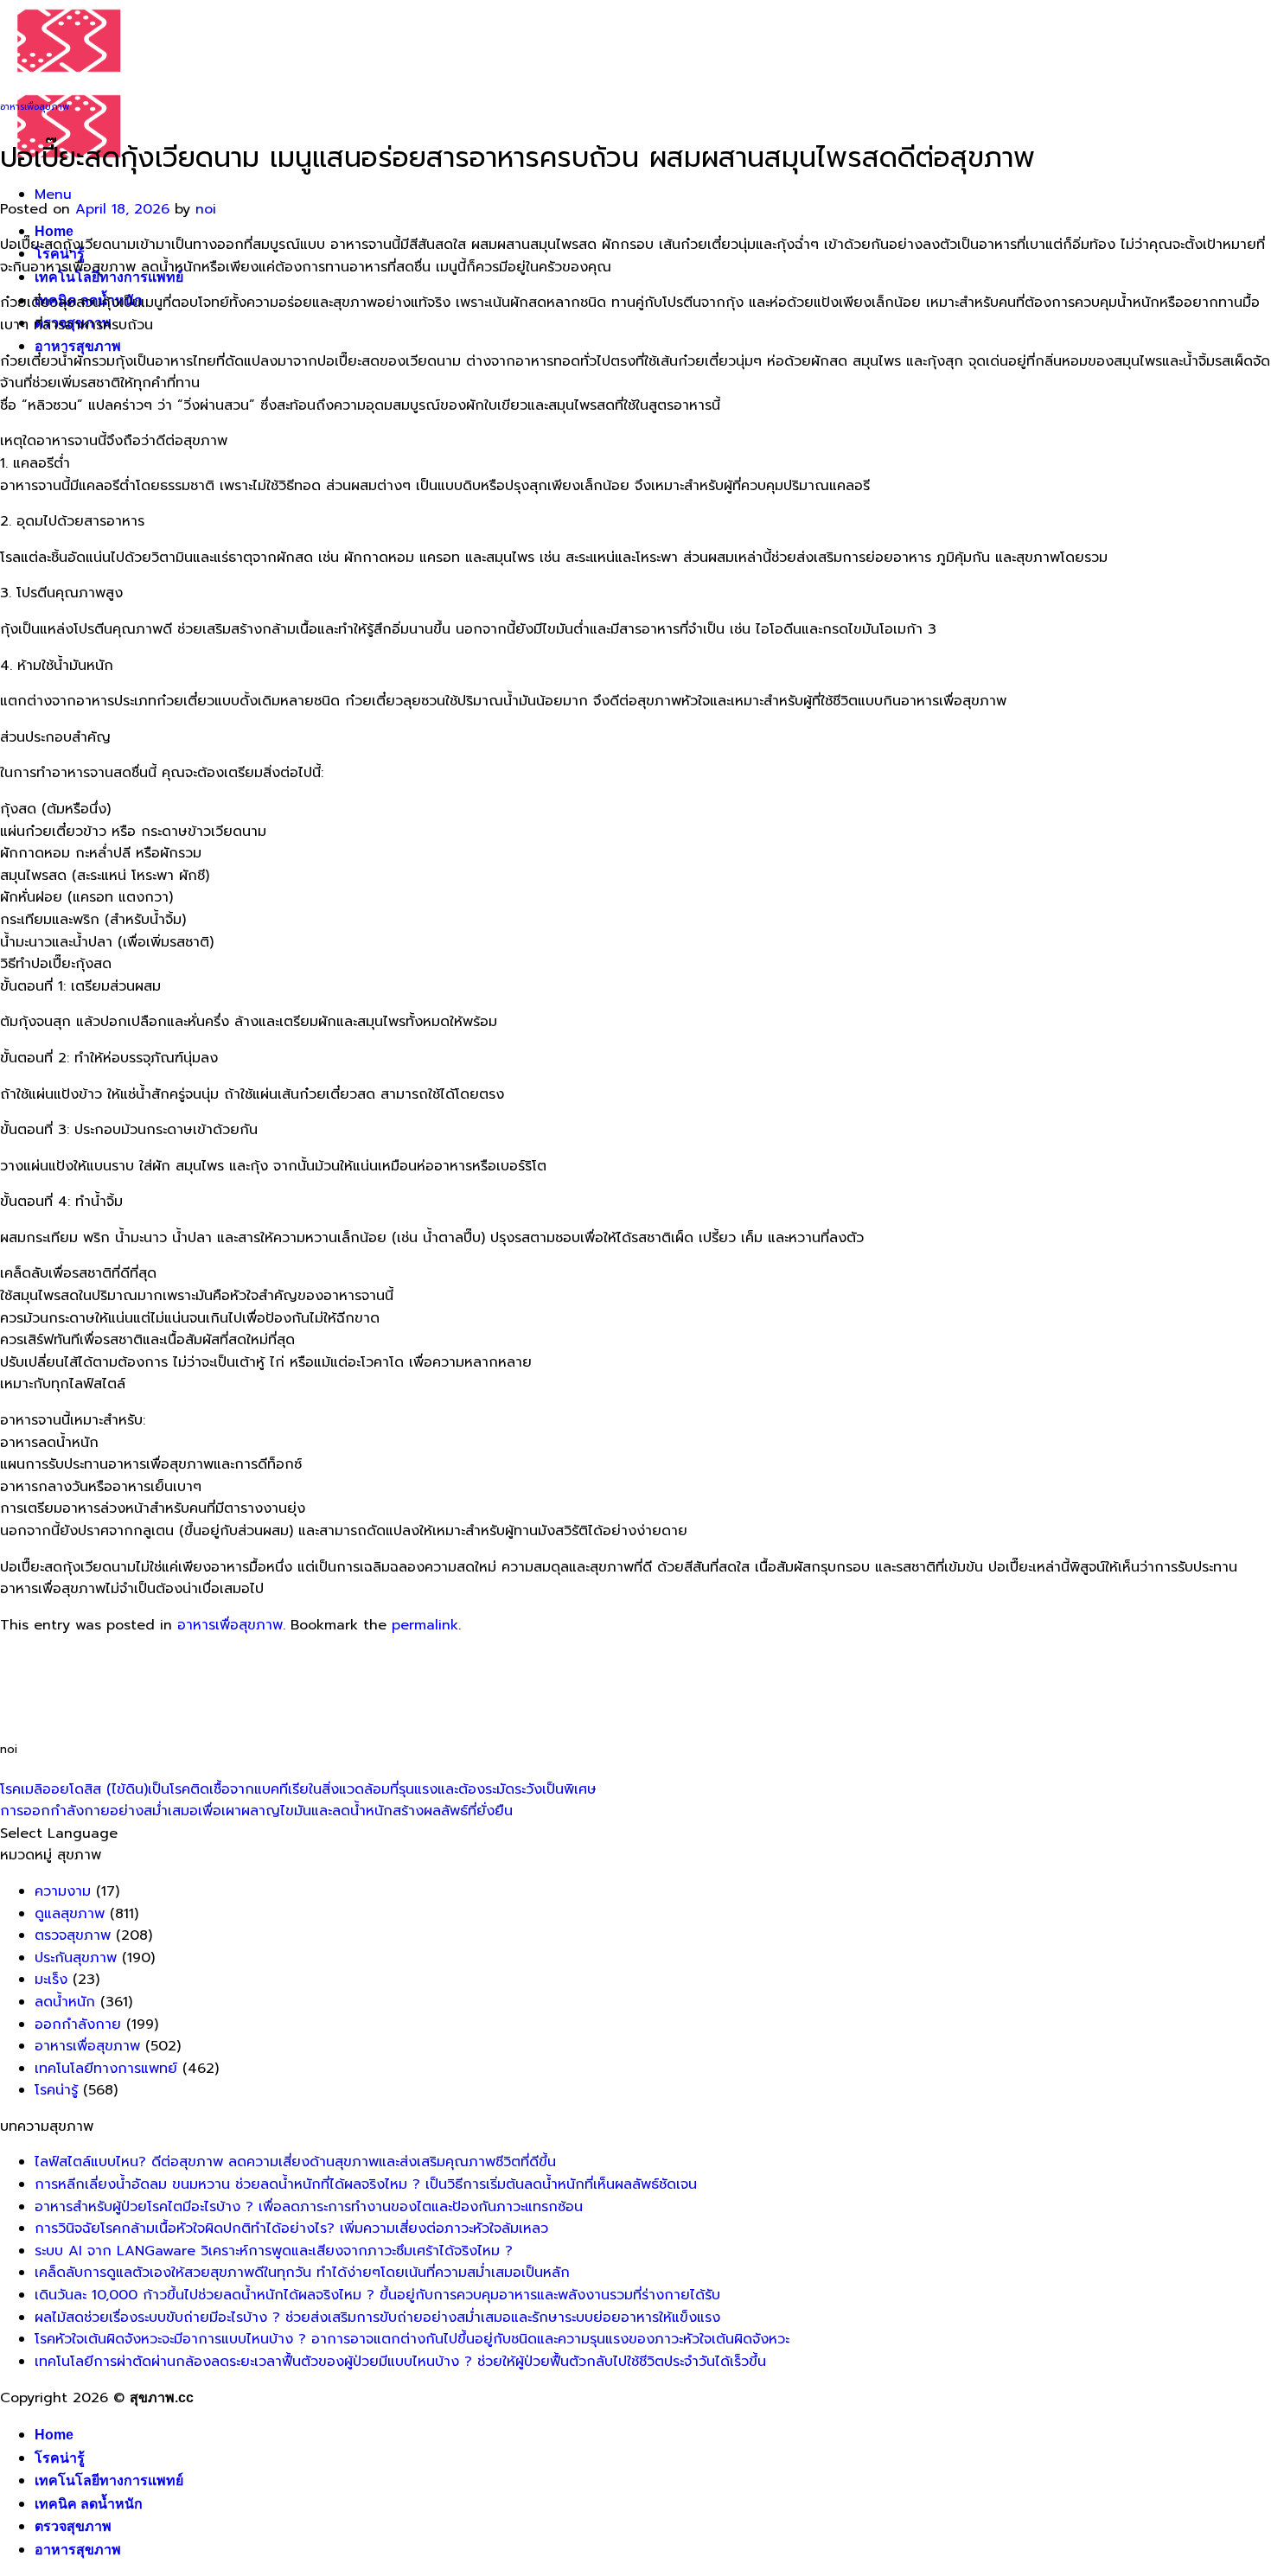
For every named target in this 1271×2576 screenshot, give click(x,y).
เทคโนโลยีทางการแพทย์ (106, 2069)
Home (54, 231)
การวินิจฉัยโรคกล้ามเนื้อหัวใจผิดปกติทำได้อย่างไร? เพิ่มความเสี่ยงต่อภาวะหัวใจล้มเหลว (291, 2228)
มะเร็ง (51, 1980)
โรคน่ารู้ (56, 2090)
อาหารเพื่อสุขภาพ (35, 107)
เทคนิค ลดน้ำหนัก (89, 2504)
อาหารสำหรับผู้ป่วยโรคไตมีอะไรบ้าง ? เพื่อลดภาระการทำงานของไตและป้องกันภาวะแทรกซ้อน (309, 2207)
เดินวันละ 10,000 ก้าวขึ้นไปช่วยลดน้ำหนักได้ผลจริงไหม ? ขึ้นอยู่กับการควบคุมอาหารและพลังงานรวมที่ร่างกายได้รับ (377, 2295)
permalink (425, 1625)
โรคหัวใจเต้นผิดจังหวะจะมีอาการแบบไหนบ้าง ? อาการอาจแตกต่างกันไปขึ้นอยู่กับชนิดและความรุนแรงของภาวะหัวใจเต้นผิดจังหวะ (412, 2339)
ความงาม (63, 1891)
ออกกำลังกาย (78, 2024)
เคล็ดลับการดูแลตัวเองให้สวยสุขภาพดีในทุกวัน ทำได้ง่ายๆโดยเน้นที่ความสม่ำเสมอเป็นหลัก (302, 2273)
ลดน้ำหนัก (65, 2002)
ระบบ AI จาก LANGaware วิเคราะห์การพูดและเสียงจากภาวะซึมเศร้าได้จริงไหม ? (274, 2251)
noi (206, 209)
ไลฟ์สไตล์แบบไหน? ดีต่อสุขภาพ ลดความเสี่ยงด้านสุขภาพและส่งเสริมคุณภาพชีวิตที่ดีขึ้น (295, 2162)
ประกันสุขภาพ (76, 1958)
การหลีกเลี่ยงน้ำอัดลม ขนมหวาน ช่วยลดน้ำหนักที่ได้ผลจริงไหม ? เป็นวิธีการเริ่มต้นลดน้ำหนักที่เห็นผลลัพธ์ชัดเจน (366, 2184)
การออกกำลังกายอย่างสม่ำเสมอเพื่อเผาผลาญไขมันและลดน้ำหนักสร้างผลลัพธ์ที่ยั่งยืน (256, 1811)
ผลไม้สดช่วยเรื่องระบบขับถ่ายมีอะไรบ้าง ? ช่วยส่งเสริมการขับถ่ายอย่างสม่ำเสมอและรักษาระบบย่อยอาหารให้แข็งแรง (377, 2318)
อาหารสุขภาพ (78, 346)
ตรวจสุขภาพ (73, 1935)
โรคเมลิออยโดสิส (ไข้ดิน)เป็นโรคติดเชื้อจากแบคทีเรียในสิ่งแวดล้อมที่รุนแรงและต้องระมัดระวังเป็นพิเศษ (298, 1789)
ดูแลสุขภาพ (70, 1914)
